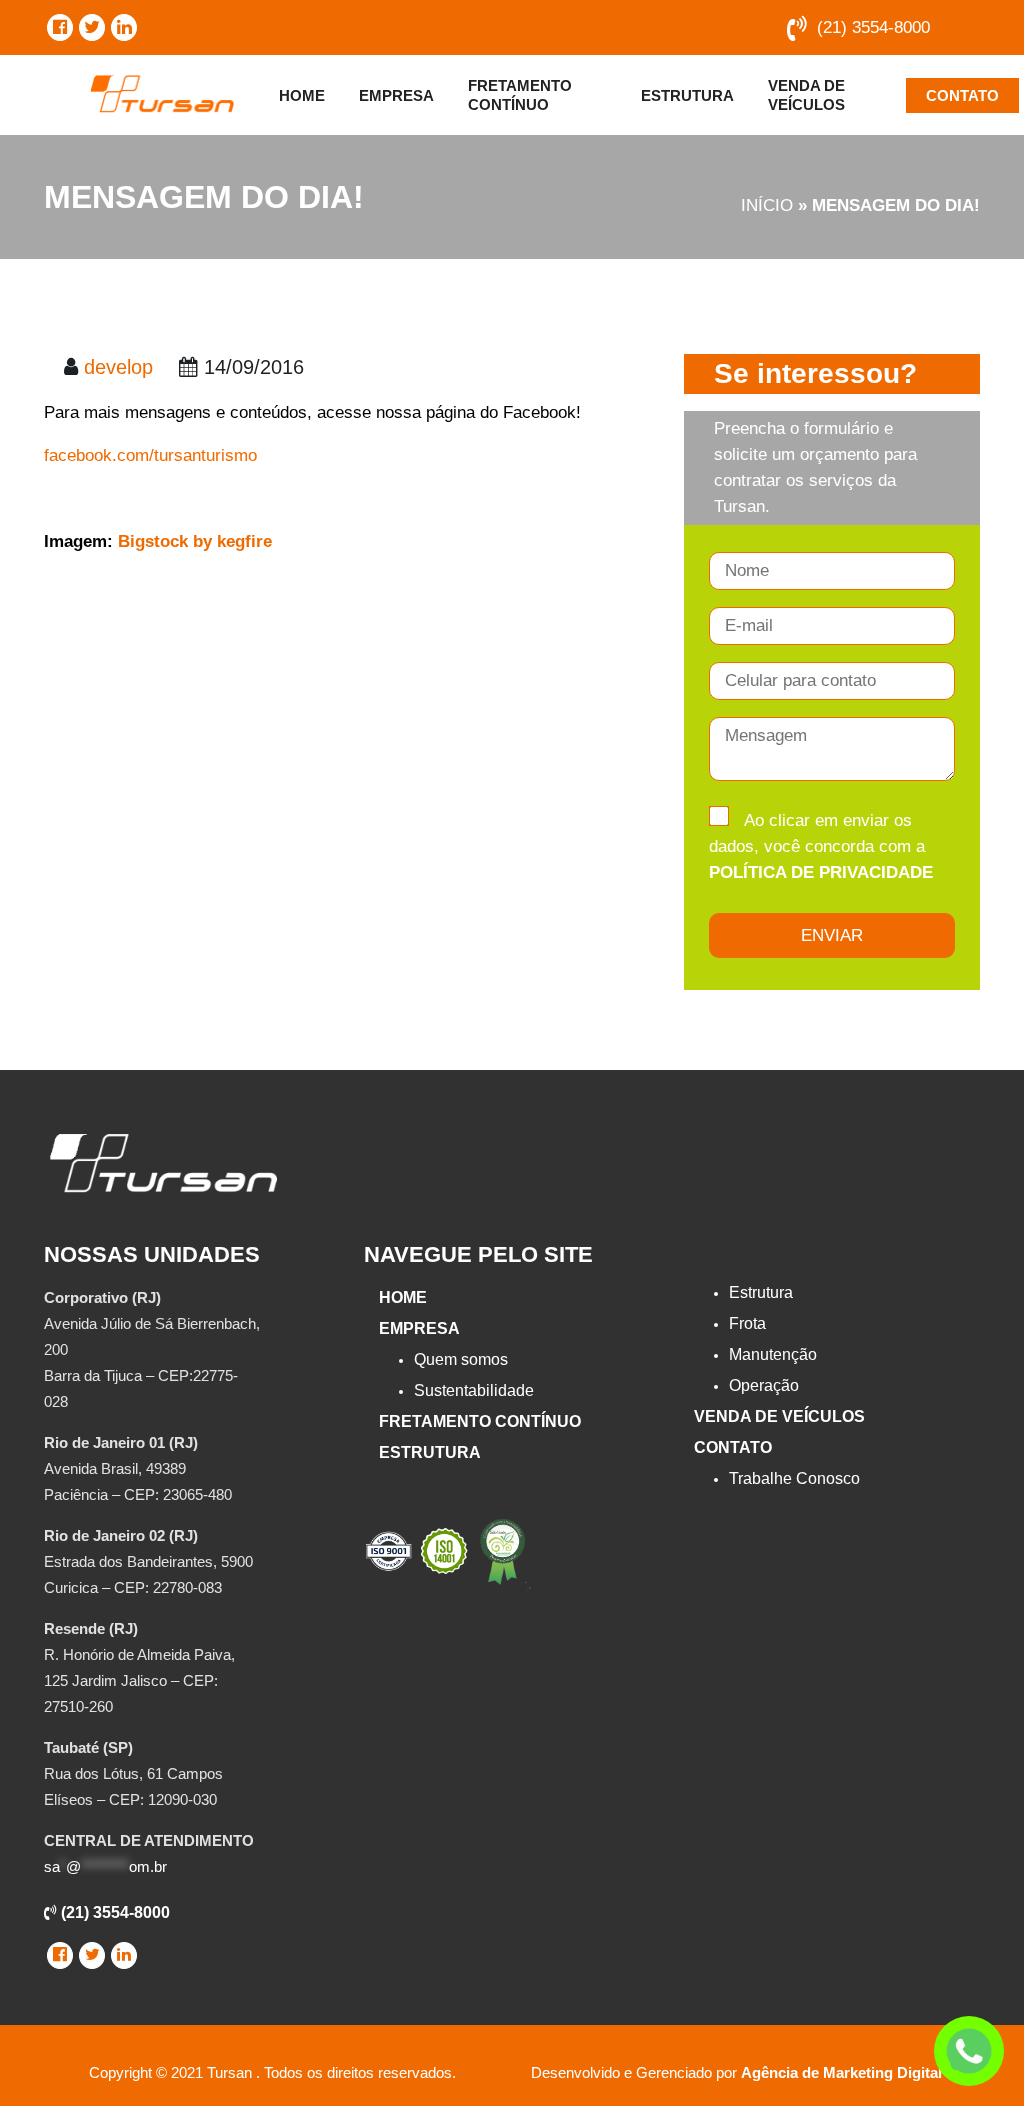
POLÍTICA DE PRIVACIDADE (821, 872)
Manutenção (773, 1354)
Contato (962, 95)
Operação (764, 1385)
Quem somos (461, 1359)
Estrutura (687, 95)
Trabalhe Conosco (794, 1478)
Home (302, 95)
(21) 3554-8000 (873, 27)
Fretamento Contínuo (520, 95)
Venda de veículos (806, 95)
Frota (747, 1323)
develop (118, 367)
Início (767, 205)
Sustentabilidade (474, 1390)
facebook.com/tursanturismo (153, 455)
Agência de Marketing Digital (841, 2072)
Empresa (396, 95)
